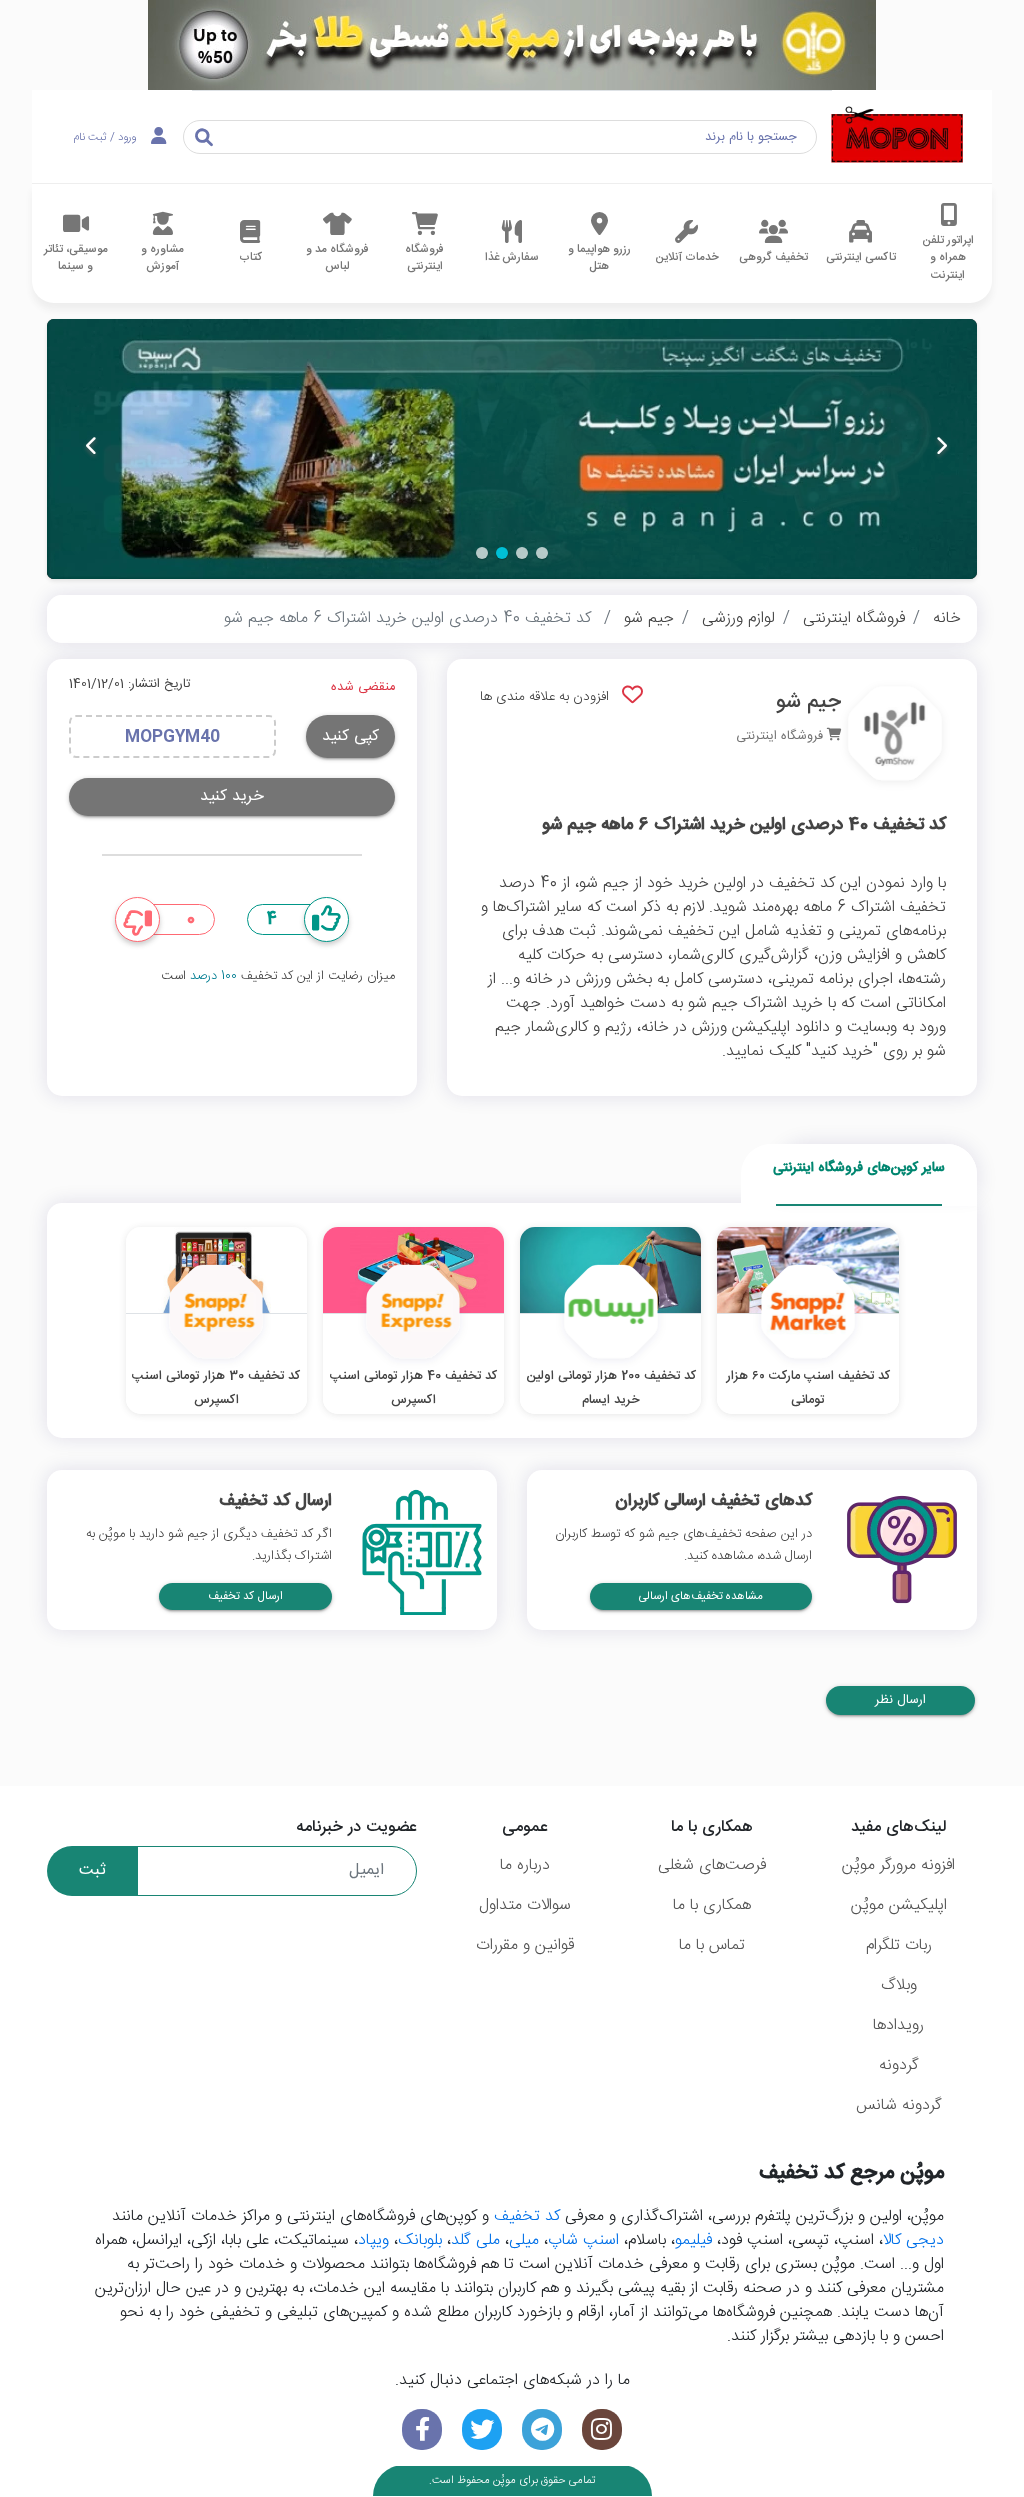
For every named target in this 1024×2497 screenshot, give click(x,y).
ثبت (92, 1870)
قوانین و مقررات (525, 1945)
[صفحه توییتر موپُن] (482, 2429)
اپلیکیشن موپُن (899, 1905)
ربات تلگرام (899, 1945)
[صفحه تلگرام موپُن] (542, 2429)
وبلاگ (899, 1985)
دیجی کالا (913, 2240)
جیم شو (649, 618)
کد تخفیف (527, 2216)
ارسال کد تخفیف (245, 1596)
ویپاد (373, 2240)
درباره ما (525, 1865)
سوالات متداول (525, 1905)
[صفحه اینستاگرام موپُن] (602, 2429)
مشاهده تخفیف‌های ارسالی (701, 1596)
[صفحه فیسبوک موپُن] (422, 2429)
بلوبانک (420, 2240)
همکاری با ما (712, 1905)
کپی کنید (350, 736)
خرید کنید (232, 796)
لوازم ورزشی (738, 618)
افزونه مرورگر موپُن (898, 1865)
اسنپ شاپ (583, 2240)
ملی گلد (475, 2240)
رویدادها (898, 2025)
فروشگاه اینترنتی (854, 618)
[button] (542, 553)
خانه (947, 618)
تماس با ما (712, 1945)
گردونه (899, 2065)
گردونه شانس (899, 2105)
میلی (524, 2240)
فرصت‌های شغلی (712, 1865)
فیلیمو (693, 2240)
